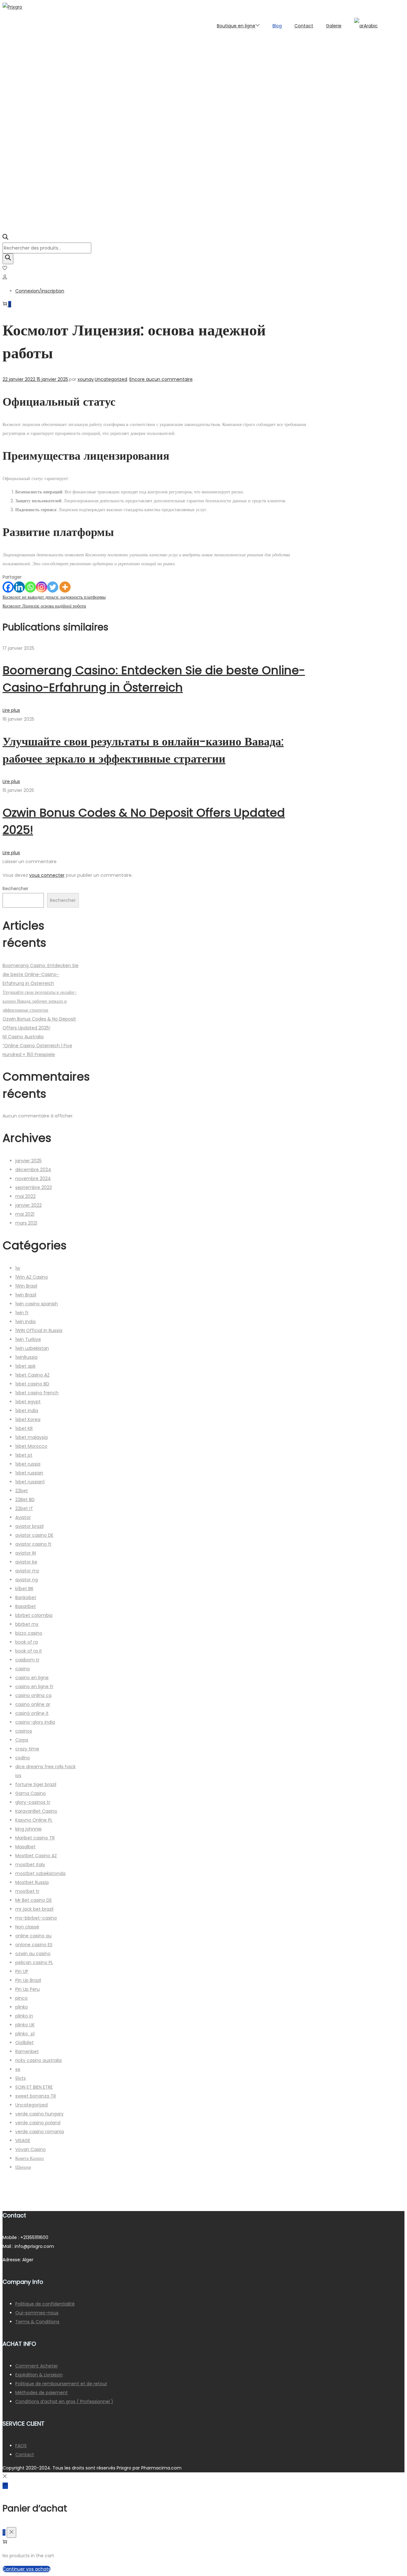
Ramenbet (27, 2051)
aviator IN (26, 1553)
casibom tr (27, 1660)
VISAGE (23, 2140)
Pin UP (22, 1971)
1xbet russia (28, 1464)
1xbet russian (29, 1473)
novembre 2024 (33, 1178)
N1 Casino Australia (23, 1037)
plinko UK (25, 2025)
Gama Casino (31, 1793)
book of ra (27, 1642)
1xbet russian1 (30, 1482)
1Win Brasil (26, 1286)
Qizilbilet (24, 2043)
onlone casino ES (34, 1945)
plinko (22, 2007)
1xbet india (27, 1411)
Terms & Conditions (37, 2322)
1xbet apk (25, 1366)
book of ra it (29, 1651)
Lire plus (11, 710)
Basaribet (26, 1606)
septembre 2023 (34, 1187)
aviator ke (26, 1562)
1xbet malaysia (31, 1437)
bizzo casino (29, 1633)
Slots (21, 2078)
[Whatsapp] (30, 587)
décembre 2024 (33, 1170)
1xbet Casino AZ (32, 1375)
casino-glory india (35, 1722)
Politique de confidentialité (45, 2304)
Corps (22, 1740)
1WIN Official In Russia (39, 1330)
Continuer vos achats (27, 2569)
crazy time (27, 1749)
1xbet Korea (28, 1419)
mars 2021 (26, 1223)
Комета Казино (30, 2158)
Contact (25, 2455)
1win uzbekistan (32, 1348)
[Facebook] (8, 587)
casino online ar (33, 1704)
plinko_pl (25, 2034)
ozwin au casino (33, 1954)
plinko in (24, 2016)
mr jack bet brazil (34, 1909)
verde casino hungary (39, 2114)
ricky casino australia (38, 2060)
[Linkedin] (19, 587)
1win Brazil (26, 1295)
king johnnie (28, 1829)
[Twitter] (53, 587)
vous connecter (47, 875)
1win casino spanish (37, 1304)
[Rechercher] (8, 259)
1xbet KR (24, 1428)
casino (23, 1669)
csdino (23, 1758)
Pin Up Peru (28, 1989)
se (18, 2069)
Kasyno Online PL (34, 1820)
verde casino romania (40, 2132)
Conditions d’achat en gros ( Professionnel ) (64, 2401)
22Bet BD (25, 1500)
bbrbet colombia (34, 1615)
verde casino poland (38, 2123)
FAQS (21, 2446)
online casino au (33, 1936)
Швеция (23, 2167)
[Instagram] (41, 587)
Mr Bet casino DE (34, 1900)
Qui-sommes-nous (37, 2313)
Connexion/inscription (40, 291)
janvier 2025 (28, 1161)
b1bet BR (24, 1589)
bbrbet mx (27, 1624)
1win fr (22, 1313)
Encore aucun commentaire (161, 379)
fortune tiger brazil (36, 1784)
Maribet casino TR (35, 1838)
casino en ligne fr (34, 1686)
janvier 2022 (28, 1205)
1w (18, 1268)
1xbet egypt (28, 1402)
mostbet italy (30, 1865)
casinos (24, 1731)
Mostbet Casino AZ (36, 1856)
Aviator (23, 1517)
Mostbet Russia (32, 1882)
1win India (25, 1322)
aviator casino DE (34, 1535)
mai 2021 (25, 1214)
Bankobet (26, 1597)
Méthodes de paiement (41, 2393)
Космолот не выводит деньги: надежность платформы (54, 597)
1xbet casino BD (32, 1384)
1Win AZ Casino (32, 1277)
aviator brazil (29, 1526)
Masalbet (25, 1847)
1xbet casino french (37, 1393)
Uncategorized (111, 379)
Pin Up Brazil (28, 1980)
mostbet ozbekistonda (40, 1873)
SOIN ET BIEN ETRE (34, 2087)
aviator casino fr (33, 1544)
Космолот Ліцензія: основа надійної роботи (44, 606)
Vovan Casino (31, 2149)
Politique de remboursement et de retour (61, 2384)
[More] (65, 587)
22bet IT (24, 1508)
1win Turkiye (28, 1339)
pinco (21, 1998)
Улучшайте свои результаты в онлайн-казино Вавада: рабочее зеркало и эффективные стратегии (40, 1001)
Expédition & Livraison (39, 2375)
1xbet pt (24, 1455)
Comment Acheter (37, 2366)
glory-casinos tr (33, 1802)
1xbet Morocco (31, 1446)
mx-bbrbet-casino (36, 1918)
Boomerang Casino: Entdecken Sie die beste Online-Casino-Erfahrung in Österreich (41, 974)
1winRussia (26, 1357)
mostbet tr (27, 1891)
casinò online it (32, 1713)
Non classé (27, 1927)
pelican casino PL (34, 1962)
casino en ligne (32, 1678)
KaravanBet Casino (36, 1811)
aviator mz (27, 1571)
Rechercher (15, 889)
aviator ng (27, 1580)
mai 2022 (25, 1196)
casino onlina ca (33, 1695)
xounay (86, 379)
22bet (22, 1491)
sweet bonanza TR (36, 2096)
